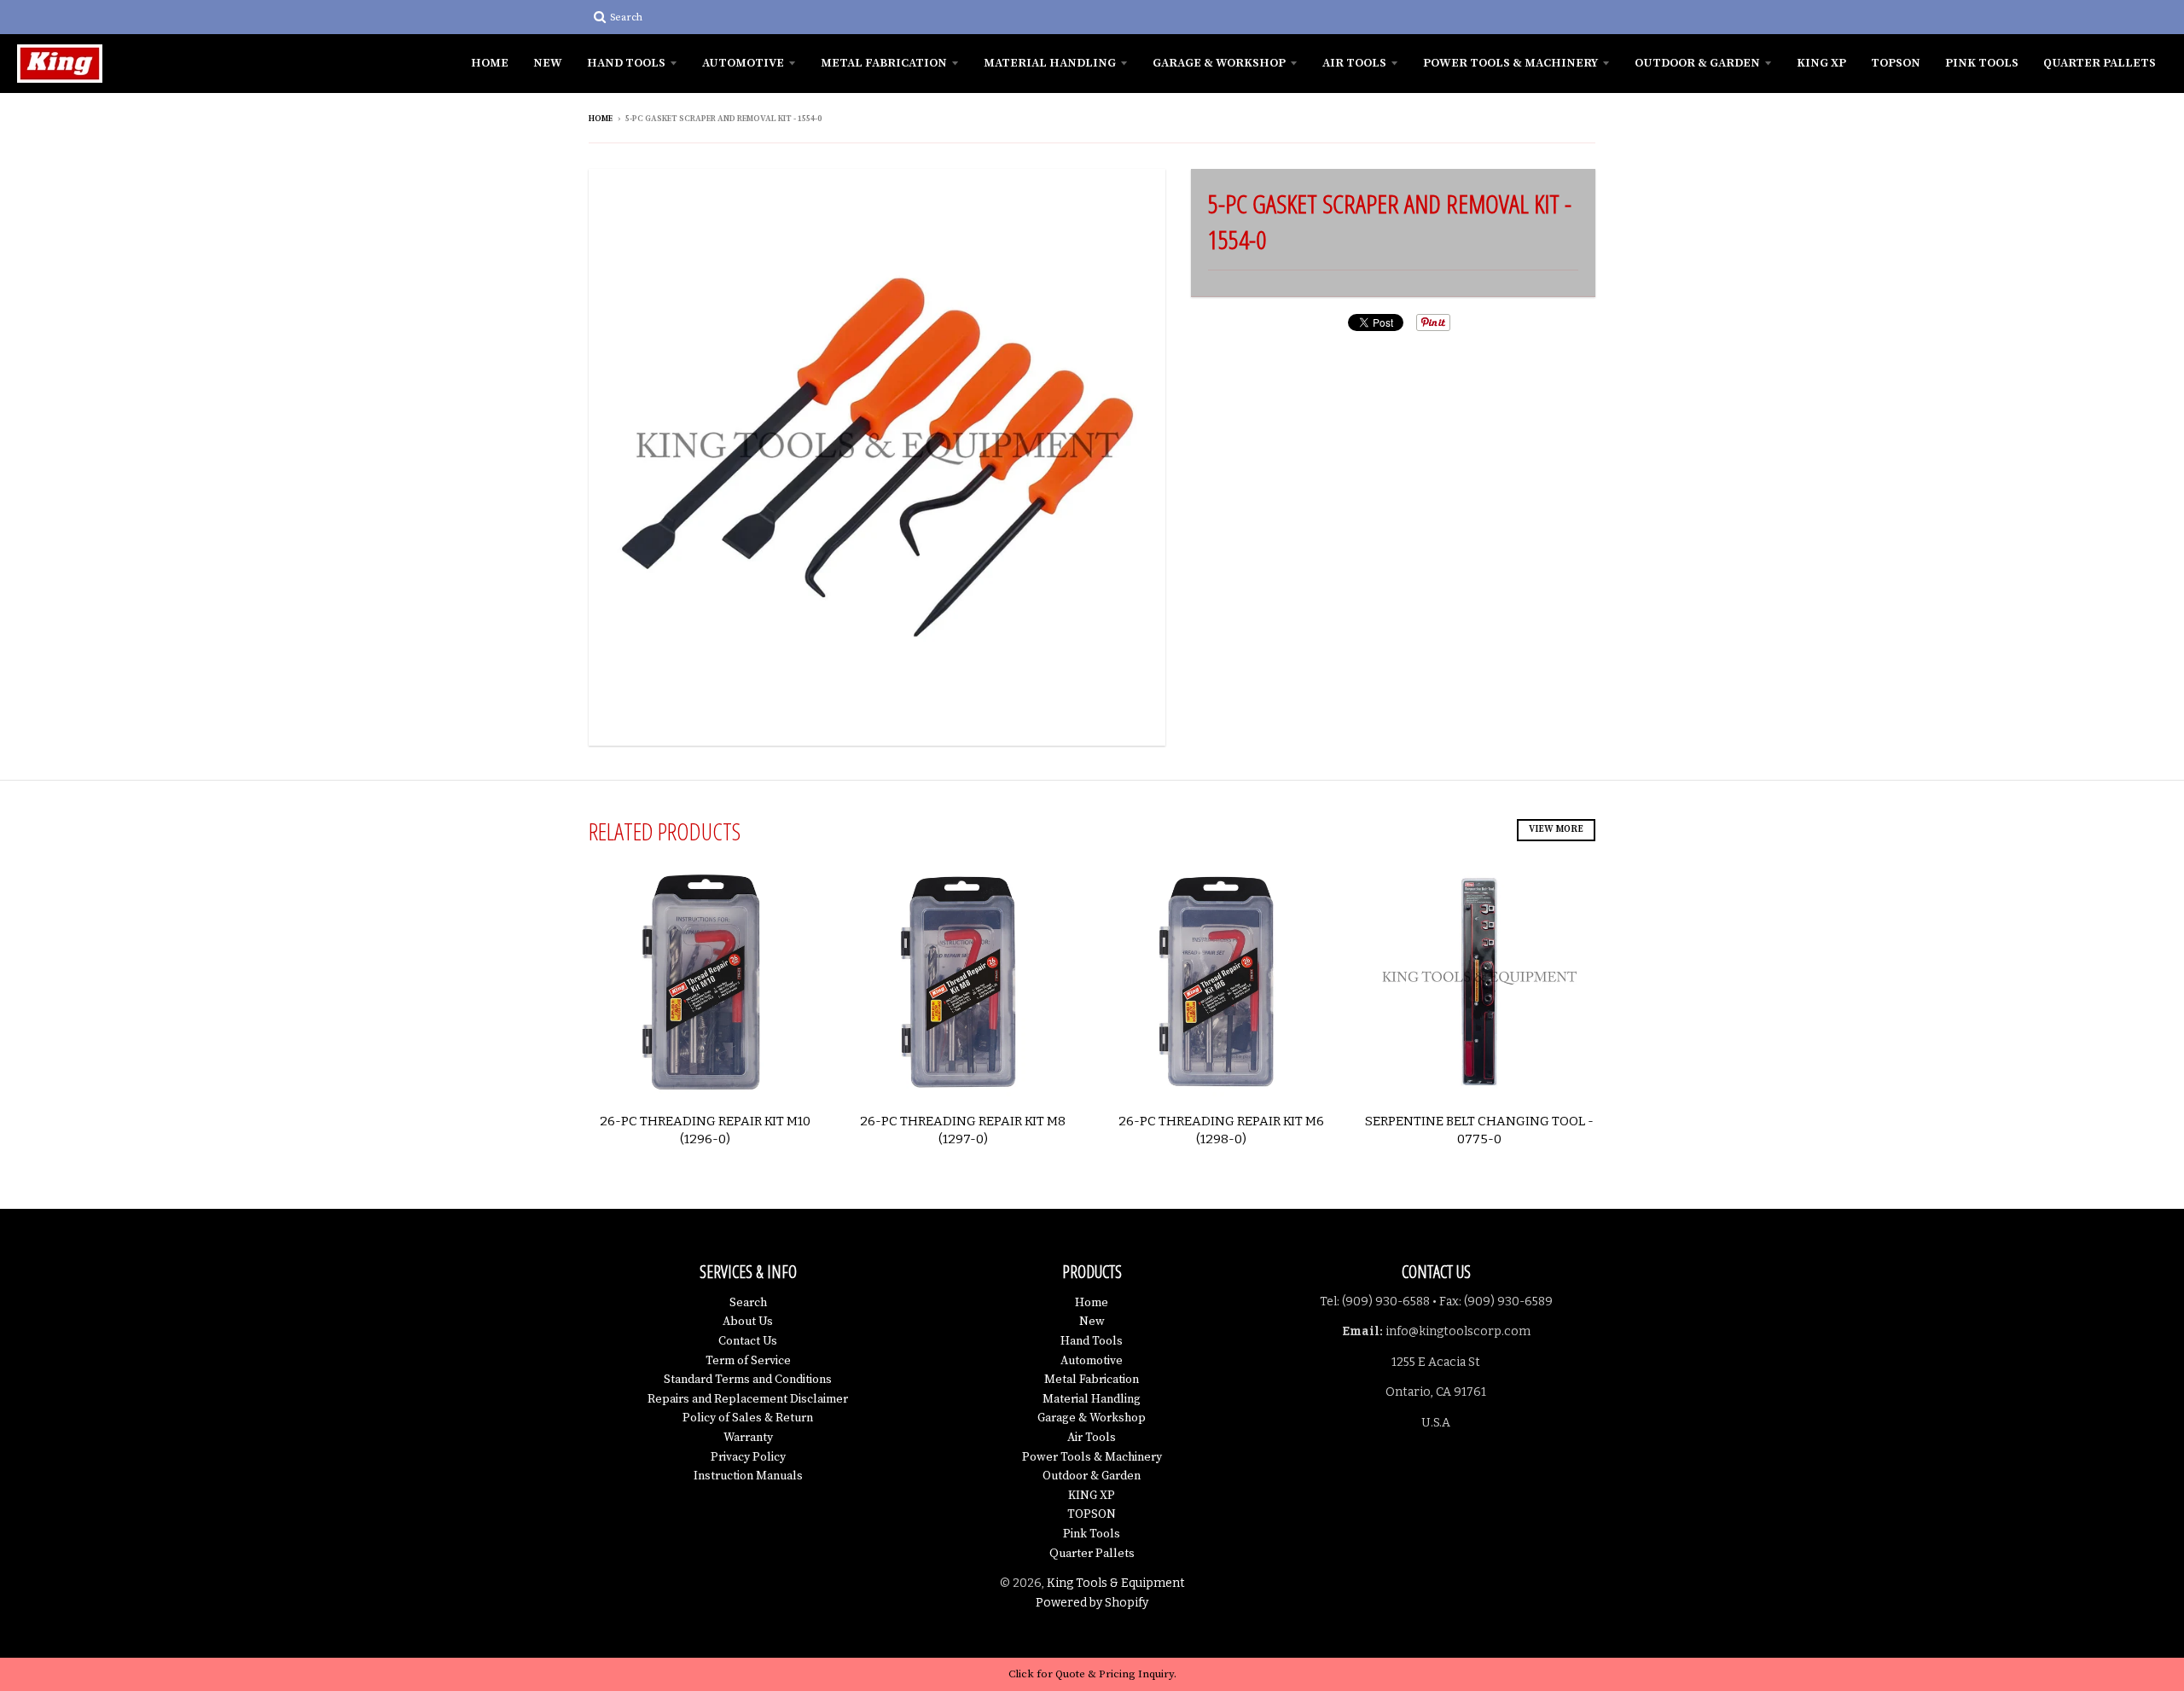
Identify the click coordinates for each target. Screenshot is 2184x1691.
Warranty (748, 1438)
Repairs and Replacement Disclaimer (748, 1399)
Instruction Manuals (748, 1476)
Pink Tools (1982, 63)
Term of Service (748, 1361)
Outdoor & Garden (1697, 63)
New (548, 63)
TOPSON (1896, 63)
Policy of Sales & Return (748, 1418)
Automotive (743, 63)
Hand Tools (626, 63)
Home (490, 63)
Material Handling (1050, 63)
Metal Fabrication (884, 63)
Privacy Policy (748, 1457)
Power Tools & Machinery (1510, 63)
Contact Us (748, 1341)
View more (1556, 829)
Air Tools (1354, 63)
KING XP (1821, 63)
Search (748, 1303)
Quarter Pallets (2100, 63)
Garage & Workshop (1219, 63)
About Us (748, 1322)
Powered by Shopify (1092, 1603)
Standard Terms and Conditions (748, 1380)
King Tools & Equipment (1116, 1583)
